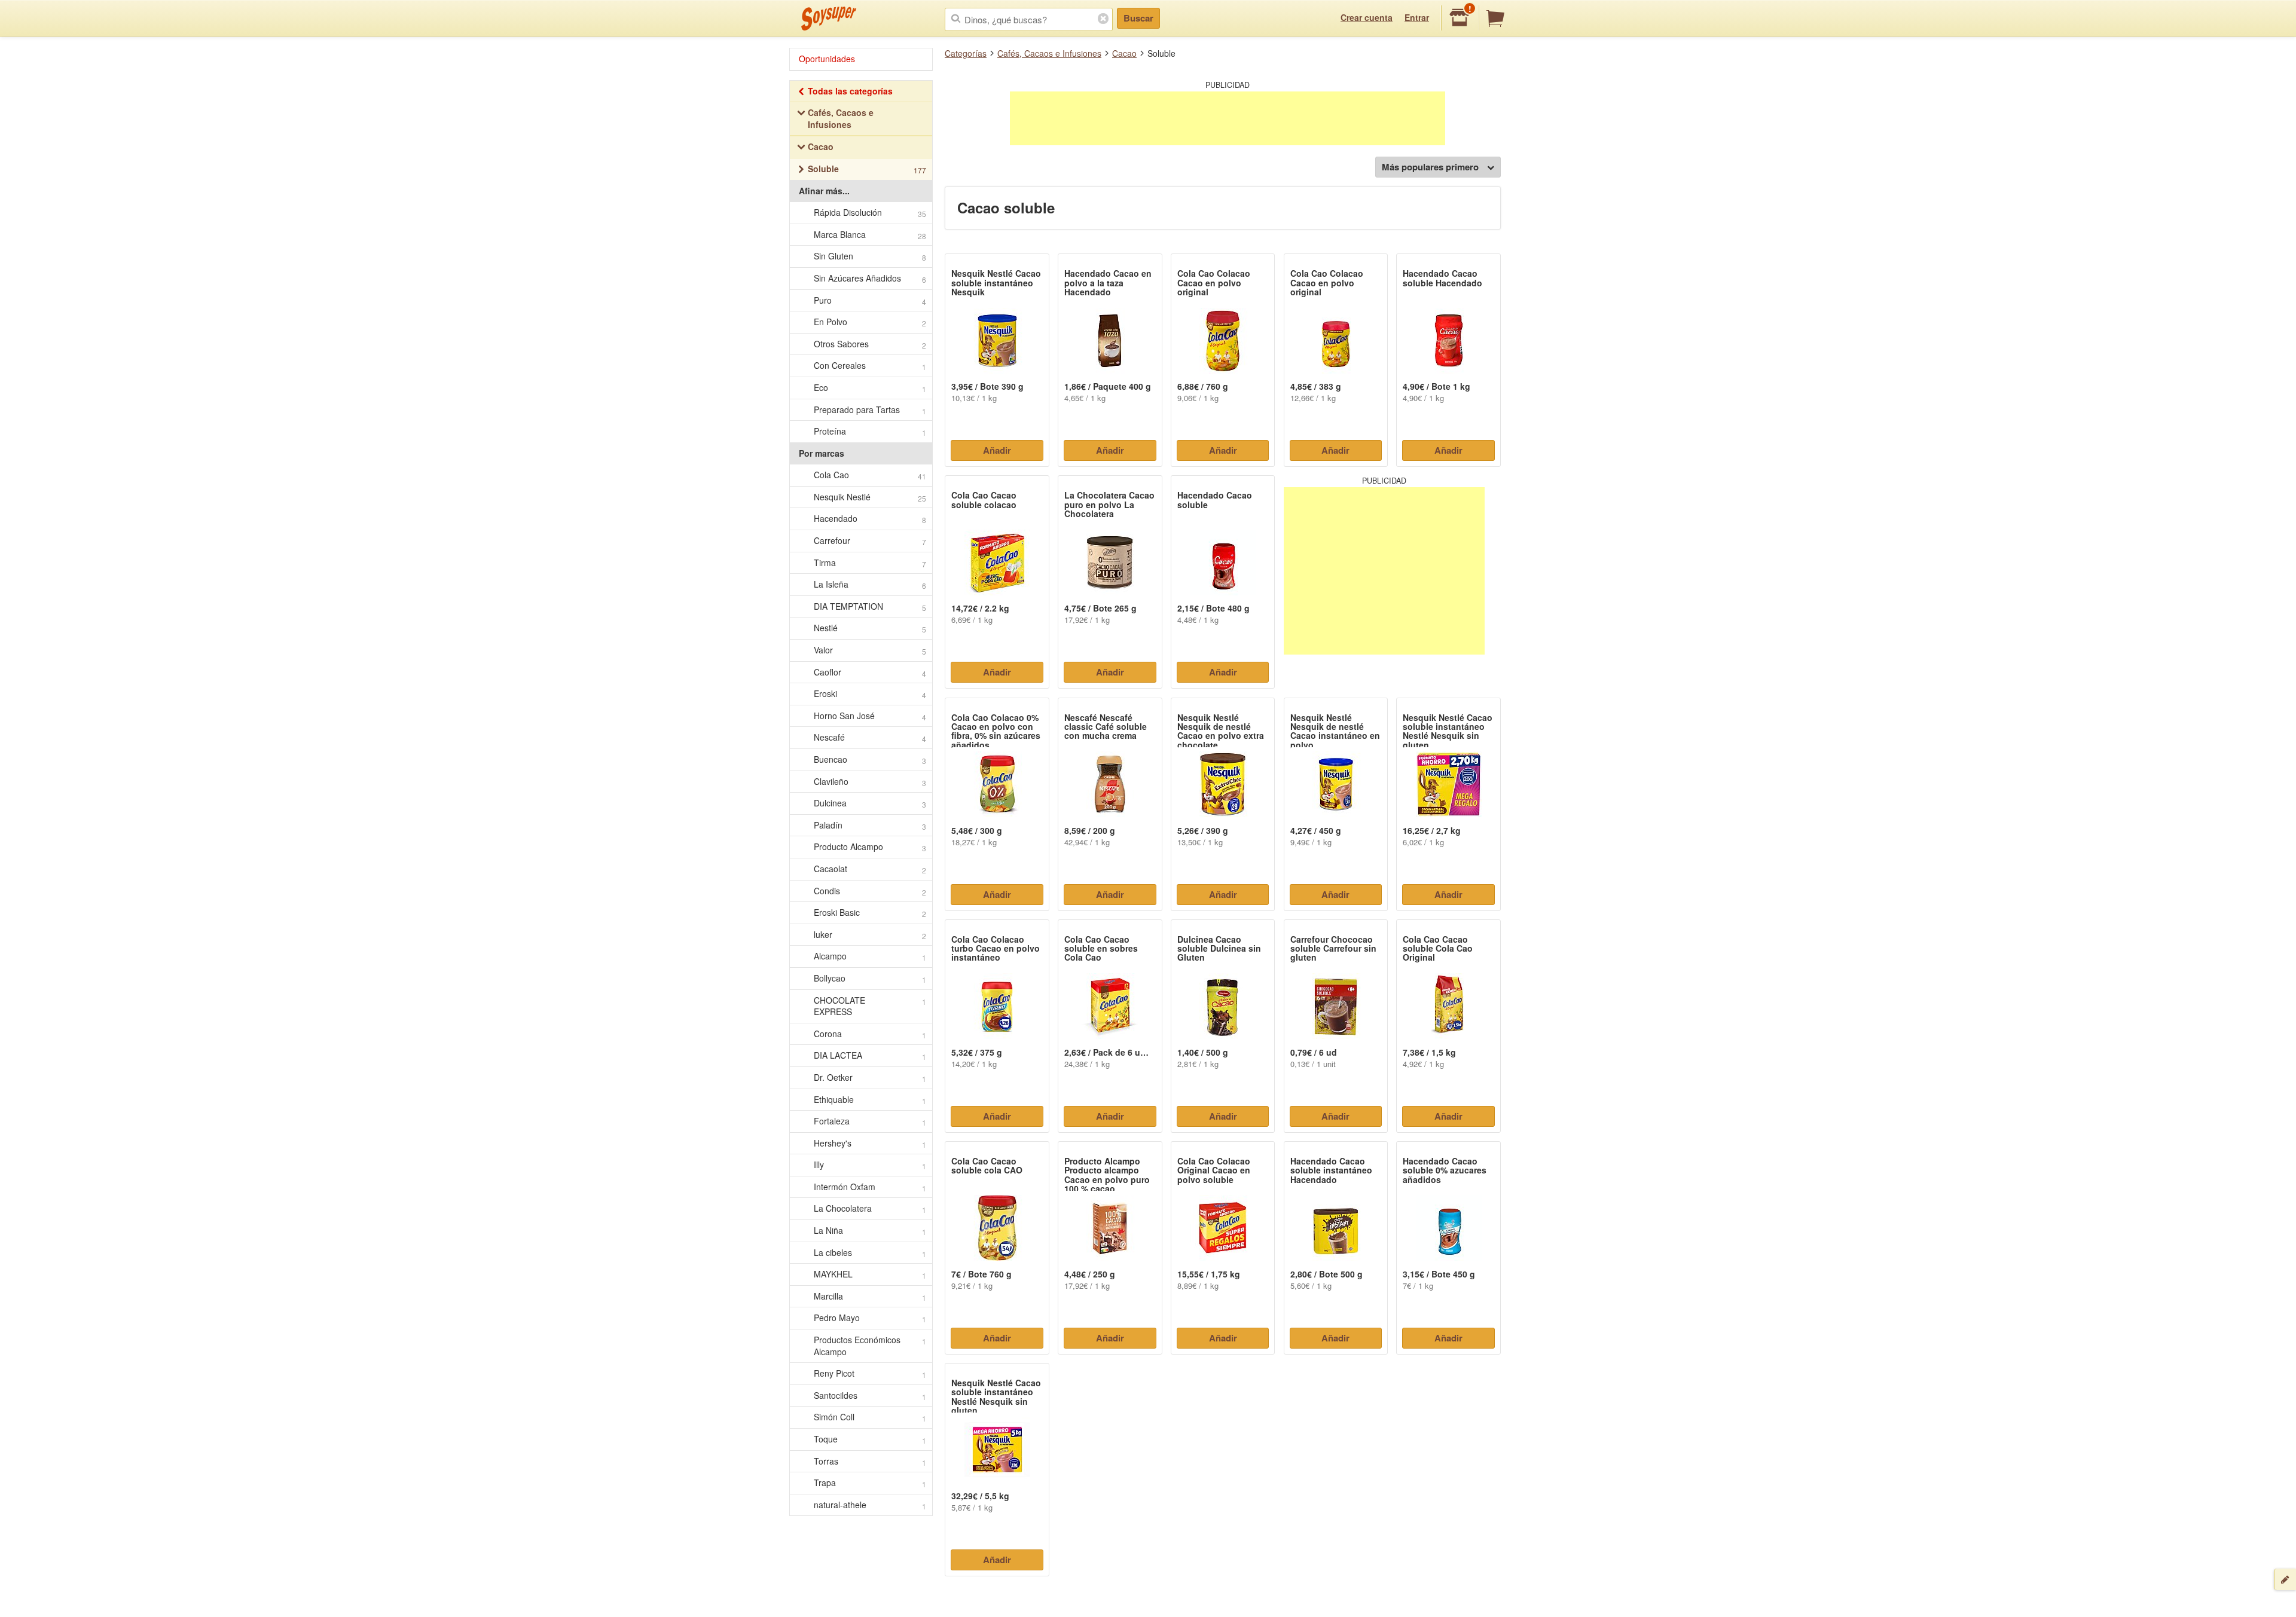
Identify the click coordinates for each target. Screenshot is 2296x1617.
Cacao (1124, 53)
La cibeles (870, 1253)
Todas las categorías (850, 91)
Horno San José (870, 716)
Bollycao (870, 978)
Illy (870, 1165)
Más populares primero (1430, 167)
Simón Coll (870, 1417)
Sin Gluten (870, 256)
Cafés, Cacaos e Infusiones (1049, 53)
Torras (870, 1461)
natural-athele (870, 1505)
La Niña (870, 1231)
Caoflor (870, 672)
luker (870, 935)
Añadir (997, 450)
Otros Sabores (870, 344)
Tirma (870, 563)
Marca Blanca (870, 235)
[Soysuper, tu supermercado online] (829, 19)
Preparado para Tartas (870, 410)
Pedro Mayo (870, 1318)
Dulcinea (870, 803)
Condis (870, 891)
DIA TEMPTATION (870, 606)
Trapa (870, 1483)
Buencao (870, 759)
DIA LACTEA (870, 1055)
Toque (870, 1439)
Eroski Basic (870, 913)
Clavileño (870, 782)
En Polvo (870, 322)
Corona (870, 1034)
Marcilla (870, 1296)
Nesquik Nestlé (870, 497)
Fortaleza (870, 1121)
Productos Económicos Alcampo (870, 1346)
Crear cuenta (1367, 17)
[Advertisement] (1228, 118)
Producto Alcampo (870, 847)
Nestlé (870, 628)
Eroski (870, 694)
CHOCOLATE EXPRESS (870, 1006)
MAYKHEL (870, 1274)
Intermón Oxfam (870, 1187)
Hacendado (870, 519)
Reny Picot (870, 1373)
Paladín (870, 825)
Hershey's (870, 1143)
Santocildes (870, 1396)
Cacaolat (870, 869)
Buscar (1138, 18)
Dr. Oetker (870, 1078)
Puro (870, 300)
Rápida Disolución (870, 213)
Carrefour (870, 541)
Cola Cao (870, 475)
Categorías (966, 53)
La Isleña (870, 584)
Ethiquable (870, 1100)
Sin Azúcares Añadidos (870, 278)
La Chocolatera (870, 1208)
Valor (870, 650)
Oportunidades (827, 59)
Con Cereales (870, 366)
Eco (870, 388)
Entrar (1417, 17)
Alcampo (870, 956)
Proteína (870, 431)
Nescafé (870, 737)
